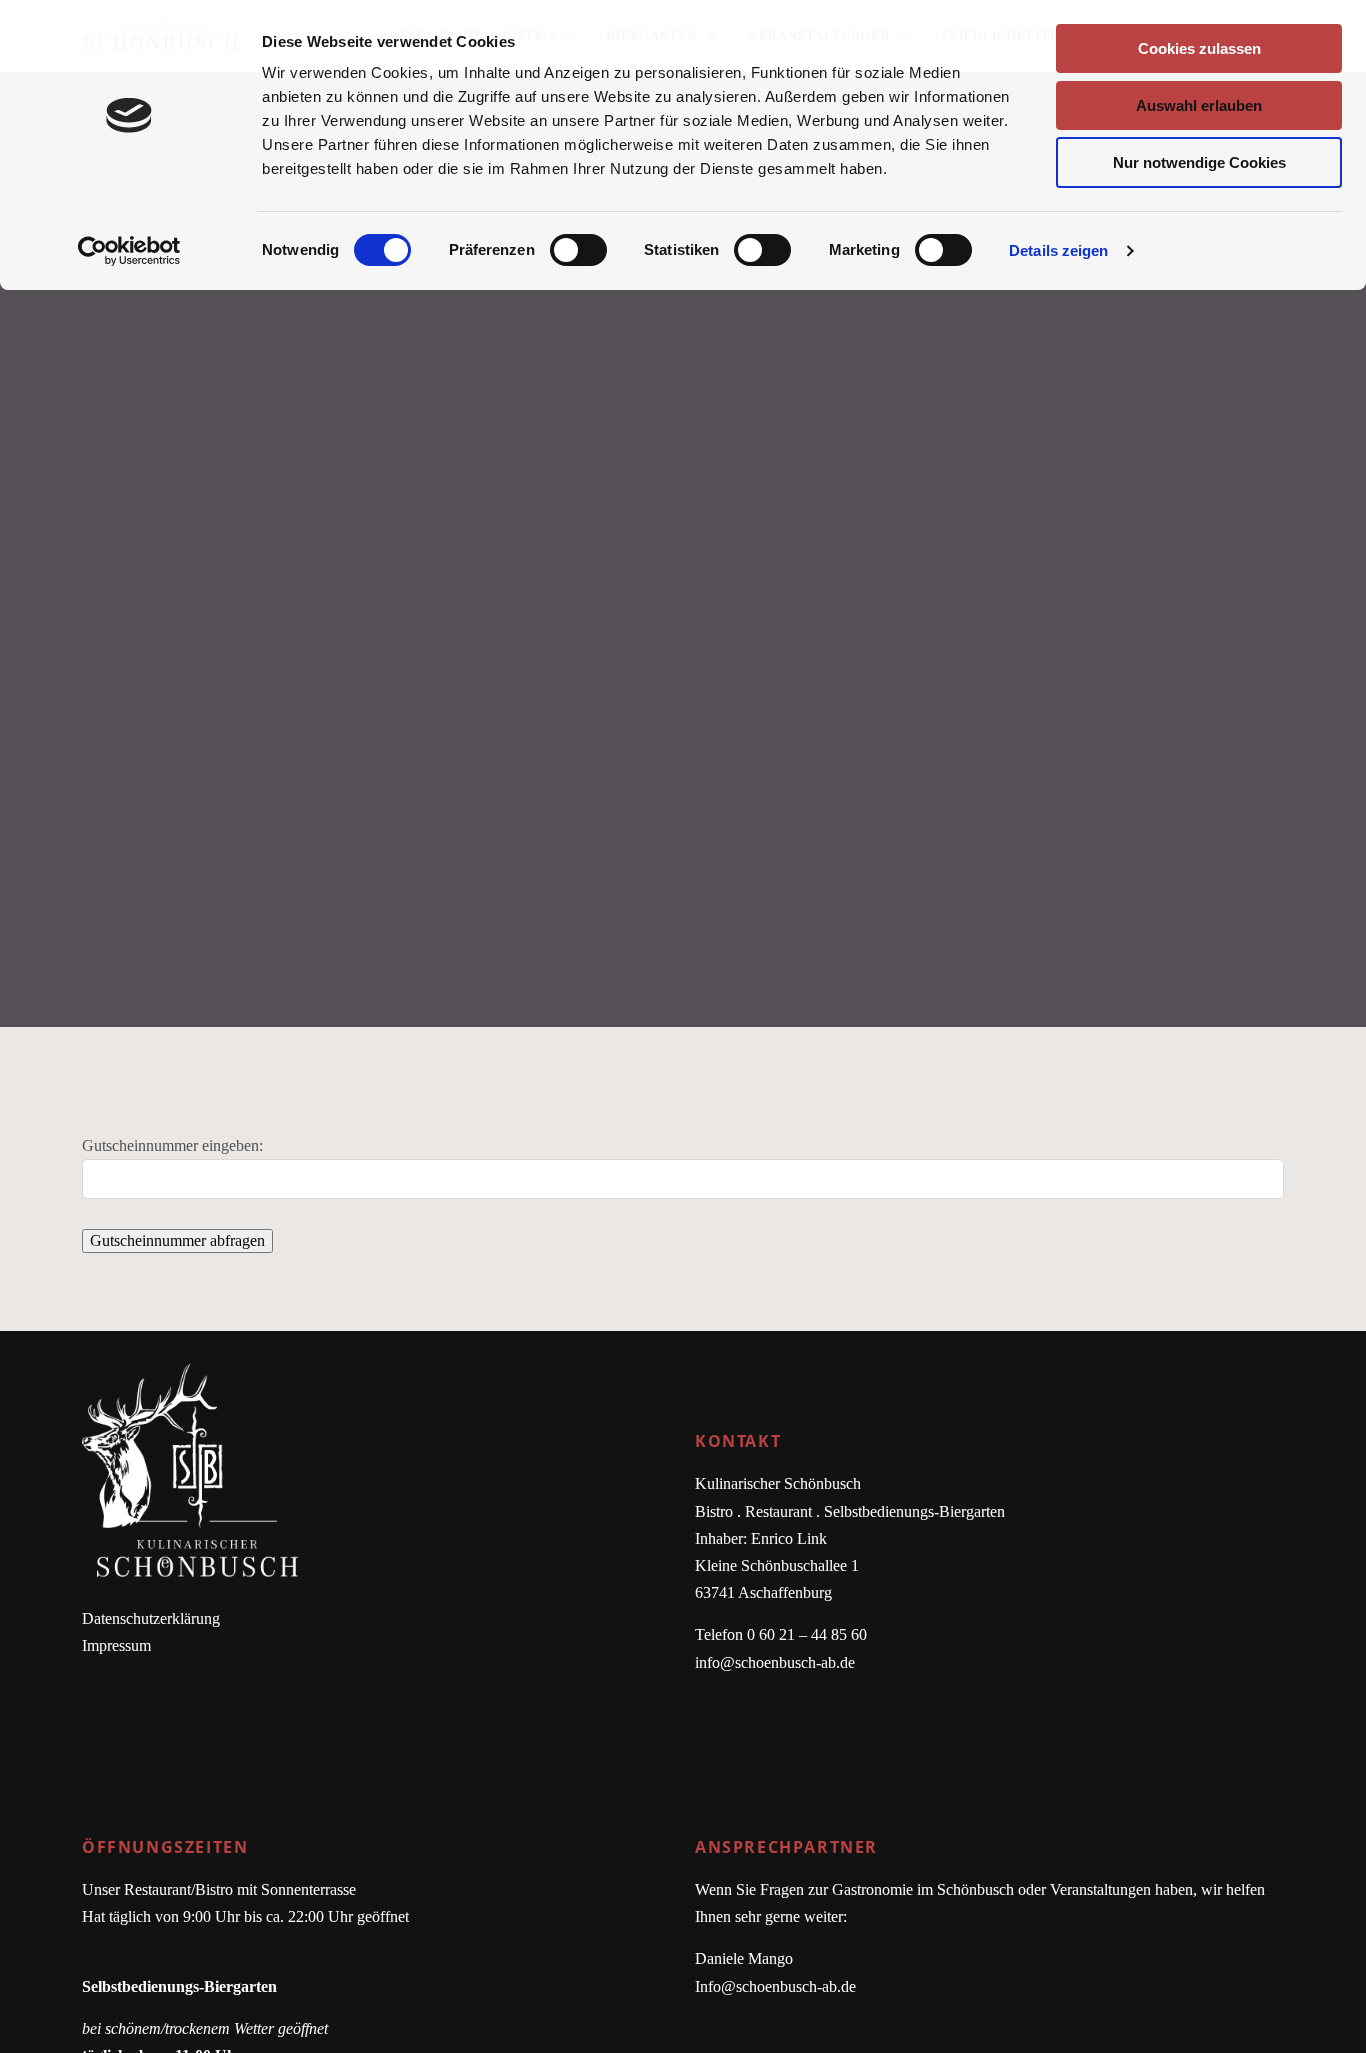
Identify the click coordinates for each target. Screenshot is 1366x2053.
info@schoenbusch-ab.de (775, 1662)
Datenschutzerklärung (151, 1618)
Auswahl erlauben (1199, 105)
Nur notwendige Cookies (1199, 162)
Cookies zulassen (1199, 48)
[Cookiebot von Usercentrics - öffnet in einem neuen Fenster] (129, 251)
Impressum (116, 1645)
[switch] (578, 250)
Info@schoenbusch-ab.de (775, 1986)
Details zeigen (1058, 250)
